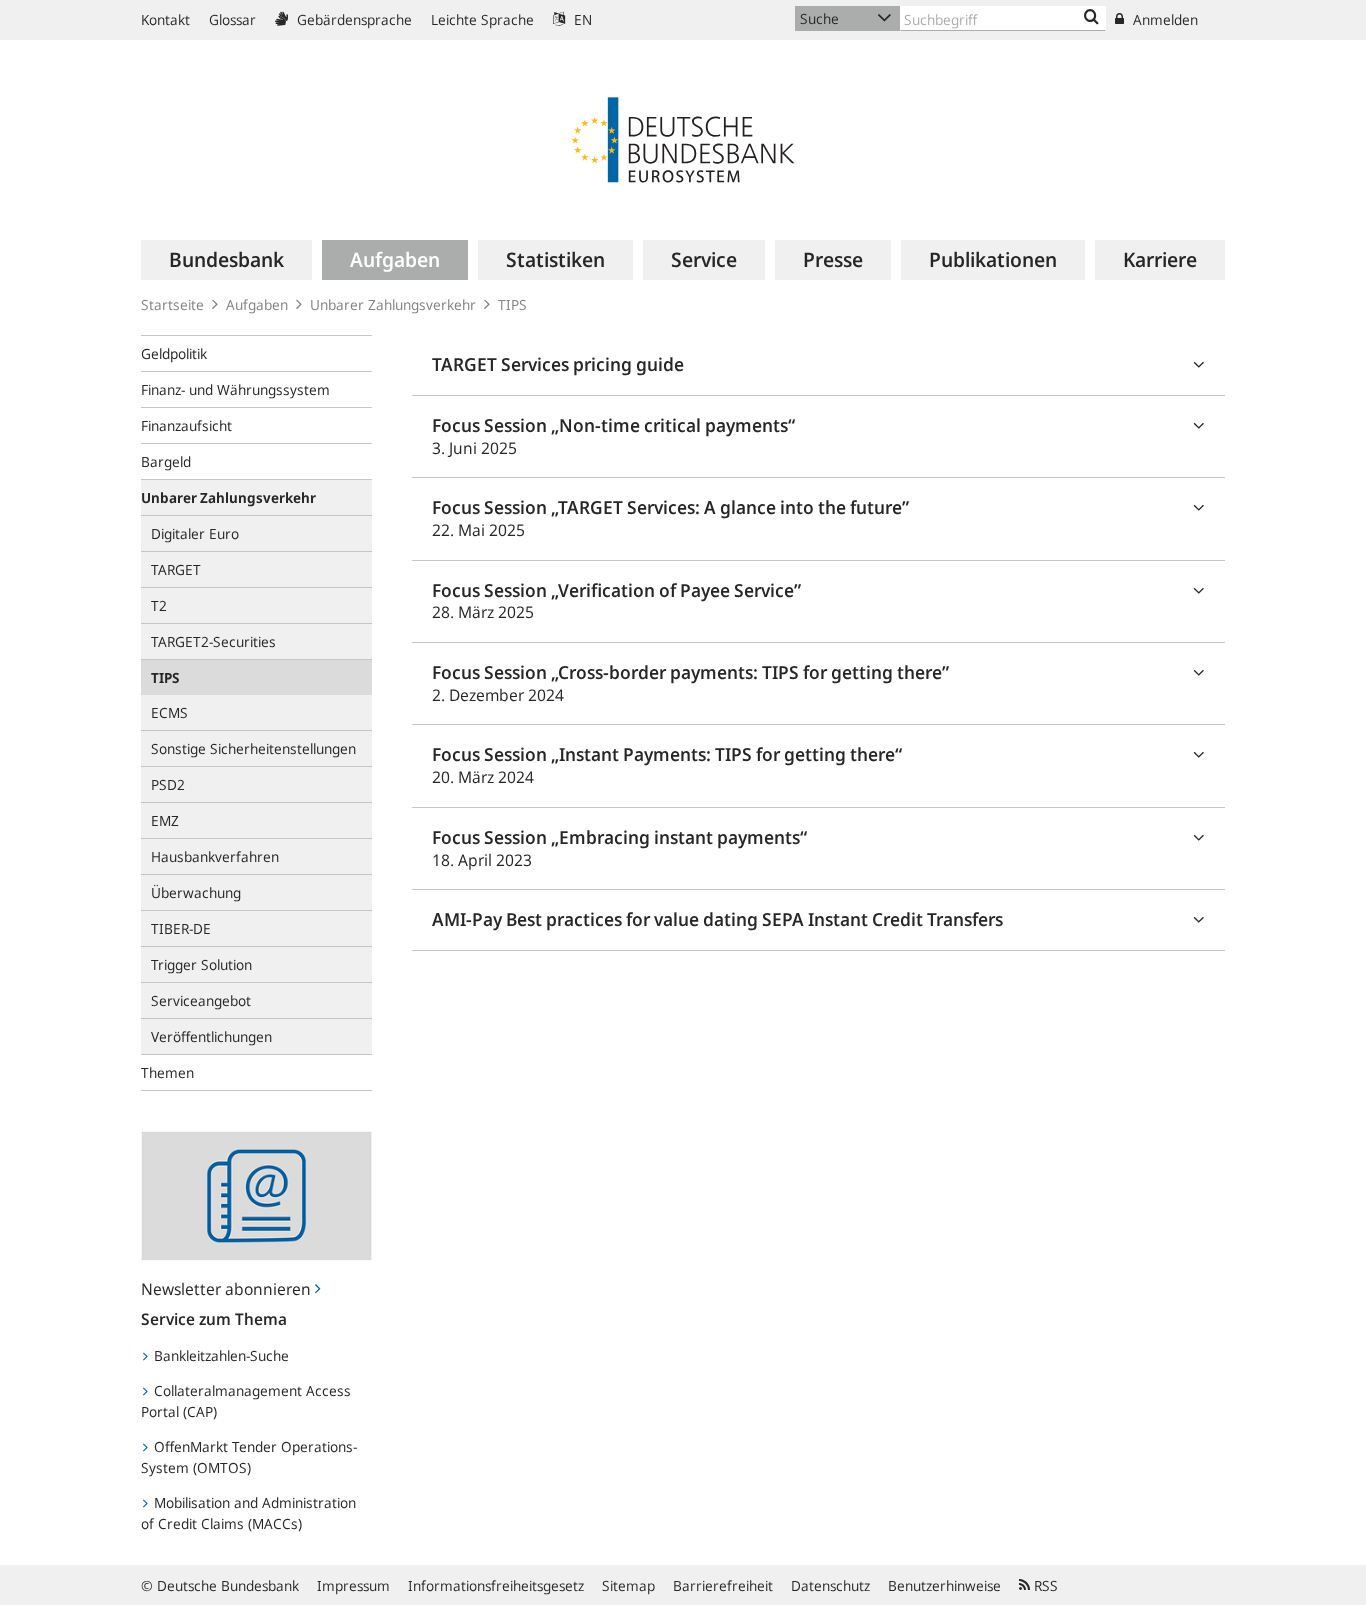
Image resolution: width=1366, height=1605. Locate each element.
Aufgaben (257, 304)
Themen (167, 1072)
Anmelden (1163, 19)
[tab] (818, 365)
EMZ (165, 820)
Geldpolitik (174, 353)
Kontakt (165, 19)
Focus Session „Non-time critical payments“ (613, 436)
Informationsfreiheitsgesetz (496, 1585)
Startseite (172, 304)
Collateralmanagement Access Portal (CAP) (246, 1401)
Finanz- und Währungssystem (235, 389)
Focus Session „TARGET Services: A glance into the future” (670, 518)
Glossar (232, 19)
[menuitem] (226, 260)
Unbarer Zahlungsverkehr (393, 304)
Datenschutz (830, 1585)
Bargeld (166, 461)
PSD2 (168, 784)
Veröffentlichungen (211, 1036)
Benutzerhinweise (944, 1585)
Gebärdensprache (352, 19)
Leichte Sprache (482, 19)
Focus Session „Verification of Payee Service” (616, 601)
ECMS (169, 712)
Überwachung (196, 892)
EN (581, 19)
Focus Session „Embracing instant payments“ (619, 848)
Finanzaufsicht (186, 425)
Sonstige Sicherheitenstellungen (253, 748)
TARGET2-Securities (213, 641)
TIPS (512, 304)
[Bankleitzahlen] (1091, 18)
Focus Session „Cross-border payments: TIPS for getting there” (690, 683)
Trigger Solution (201, 964)
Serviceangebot (201, 1000)
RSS (1044, 1585)
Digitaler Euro (195, 533)
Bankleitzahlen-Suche (219, 1355)
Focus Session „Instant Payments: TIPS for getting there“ (667, 765)
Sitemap (628, 1585)
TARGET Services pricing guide (558, 364)
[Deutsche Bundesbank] (683, 138)
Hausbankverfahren (215, 856)
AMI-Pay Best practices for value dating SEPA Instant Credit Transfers (717, 919)
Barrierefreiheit (723, 1585)
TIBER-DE (181, 928)
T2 (159, 605)
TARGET (176, 569)
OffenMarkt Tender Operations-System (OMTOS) (249, 1457)
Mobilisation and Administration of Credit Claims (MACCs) (248, 1513)
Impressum (353, 1585)
